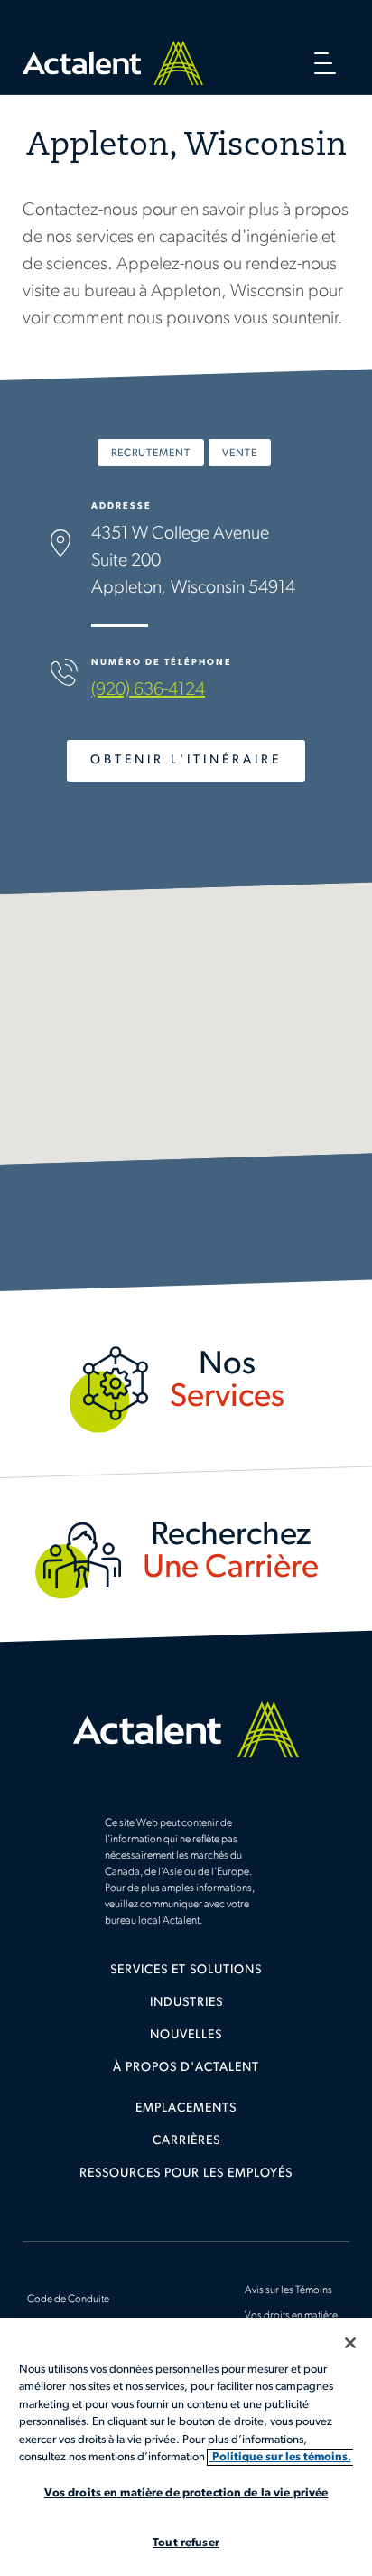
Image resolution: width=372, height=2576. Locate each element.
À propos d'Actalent (186, 2068)
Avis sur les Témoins (288, 2290)
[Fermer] (350, 2343)
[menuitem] (186, 1977)
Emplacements (186, 2108)
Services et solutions (186, 1970)
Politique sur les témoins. (280, 2457)
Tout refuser (186, 2543)
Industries (186, 2003)
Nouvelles (186, 2035)
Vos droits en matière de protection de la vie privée (186, 2493)
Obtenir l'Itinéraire (186, 760)
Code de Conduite (68, 2300)
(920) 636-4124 (148, 690)
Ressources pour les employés (186, 2173)
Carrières (186, 2141)
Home (113, 63)
